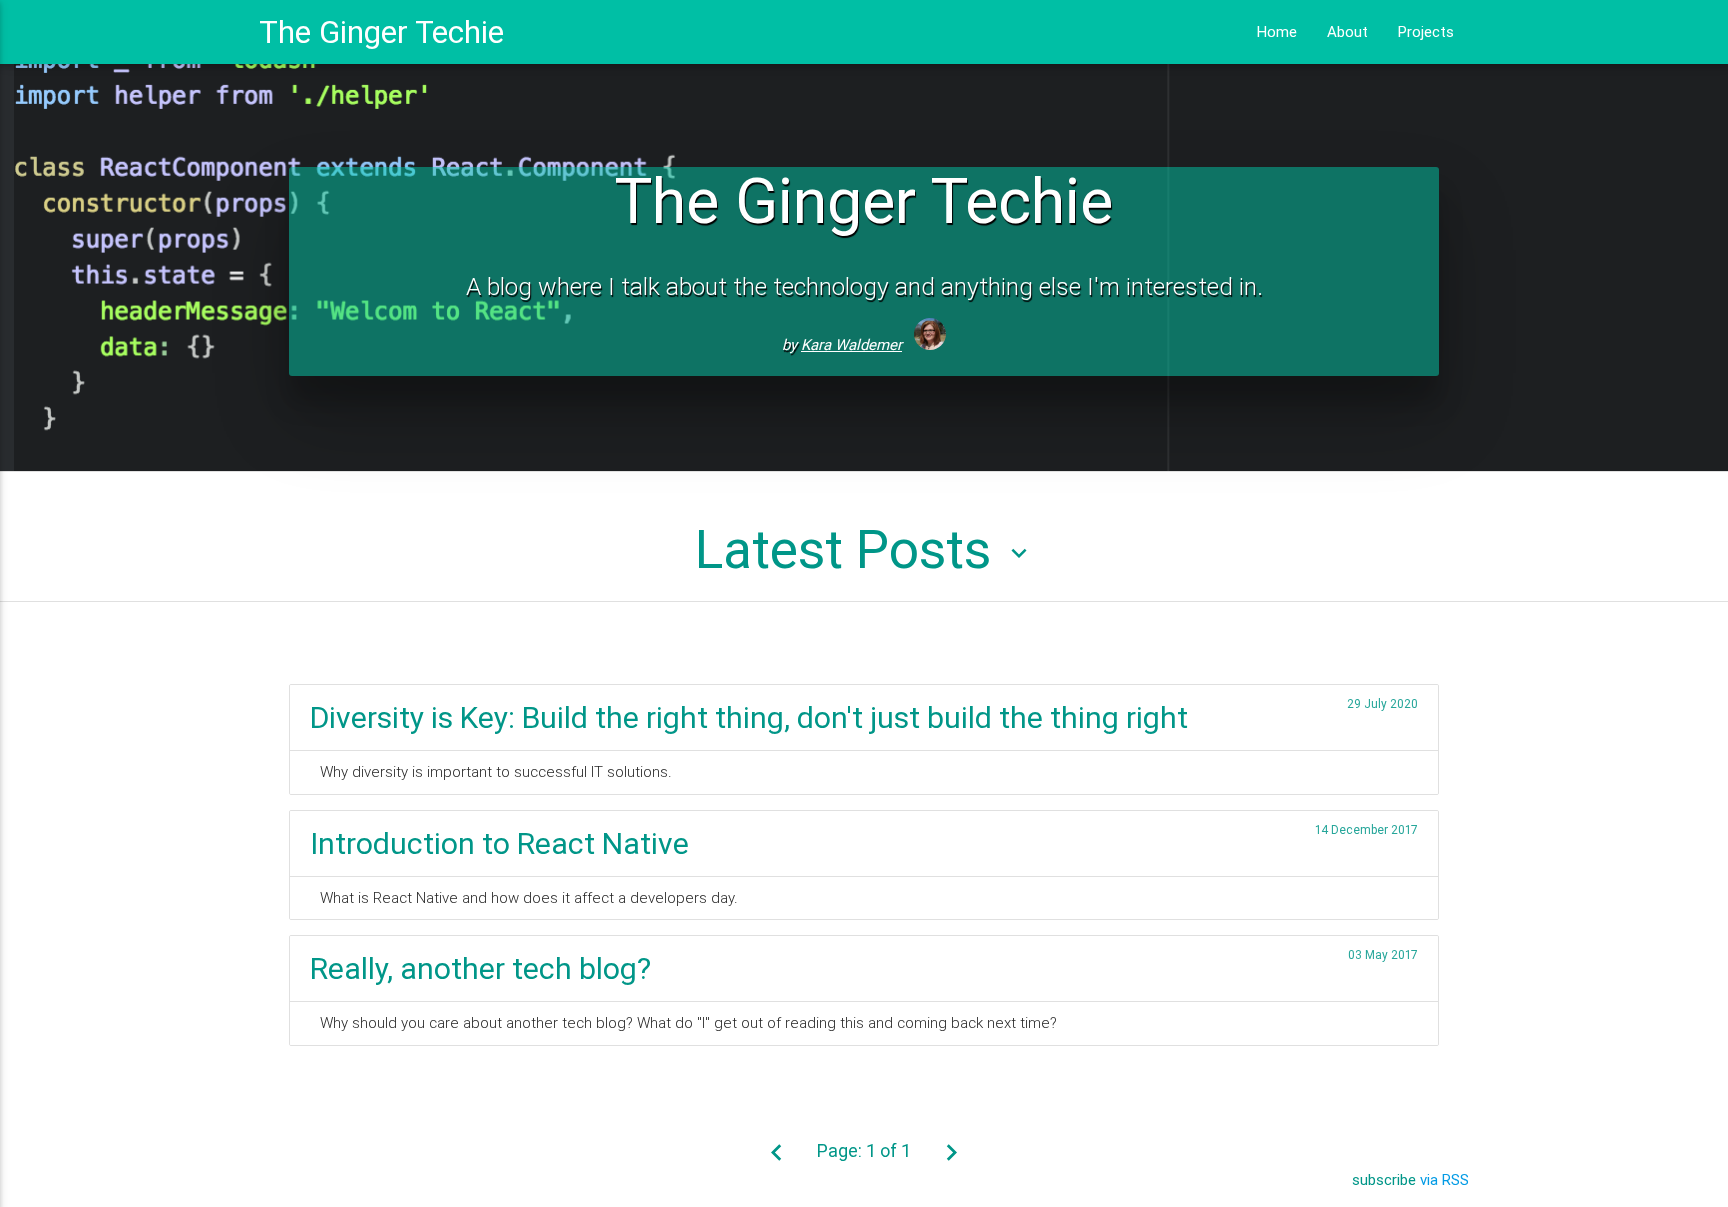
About (1347, 31)
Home (1277, 31)
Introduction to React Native (499, 843)
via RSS (1444, 1179)
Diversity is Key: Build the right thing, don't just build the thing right (749, 717)
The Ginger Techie (381, 31)
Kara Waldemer (851, 344)
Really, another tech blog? (480, 968)
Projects (1426, 31)
